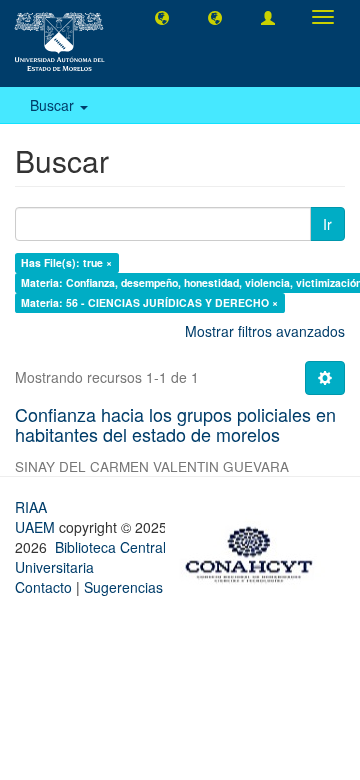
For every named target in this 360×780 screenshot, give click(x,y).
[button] (162, 17)
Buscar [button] (54, 105)
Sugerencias (123, 587)
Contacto (43, 587)
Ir (327, 224)
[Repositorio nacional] (255, 551)
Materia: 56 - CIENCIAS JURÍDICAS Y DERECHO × (149, 302)
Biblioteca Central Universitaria (90, 557)
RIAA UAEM (37, 517)
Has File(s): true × (66, 262)
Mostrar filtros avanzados (265, 331)
